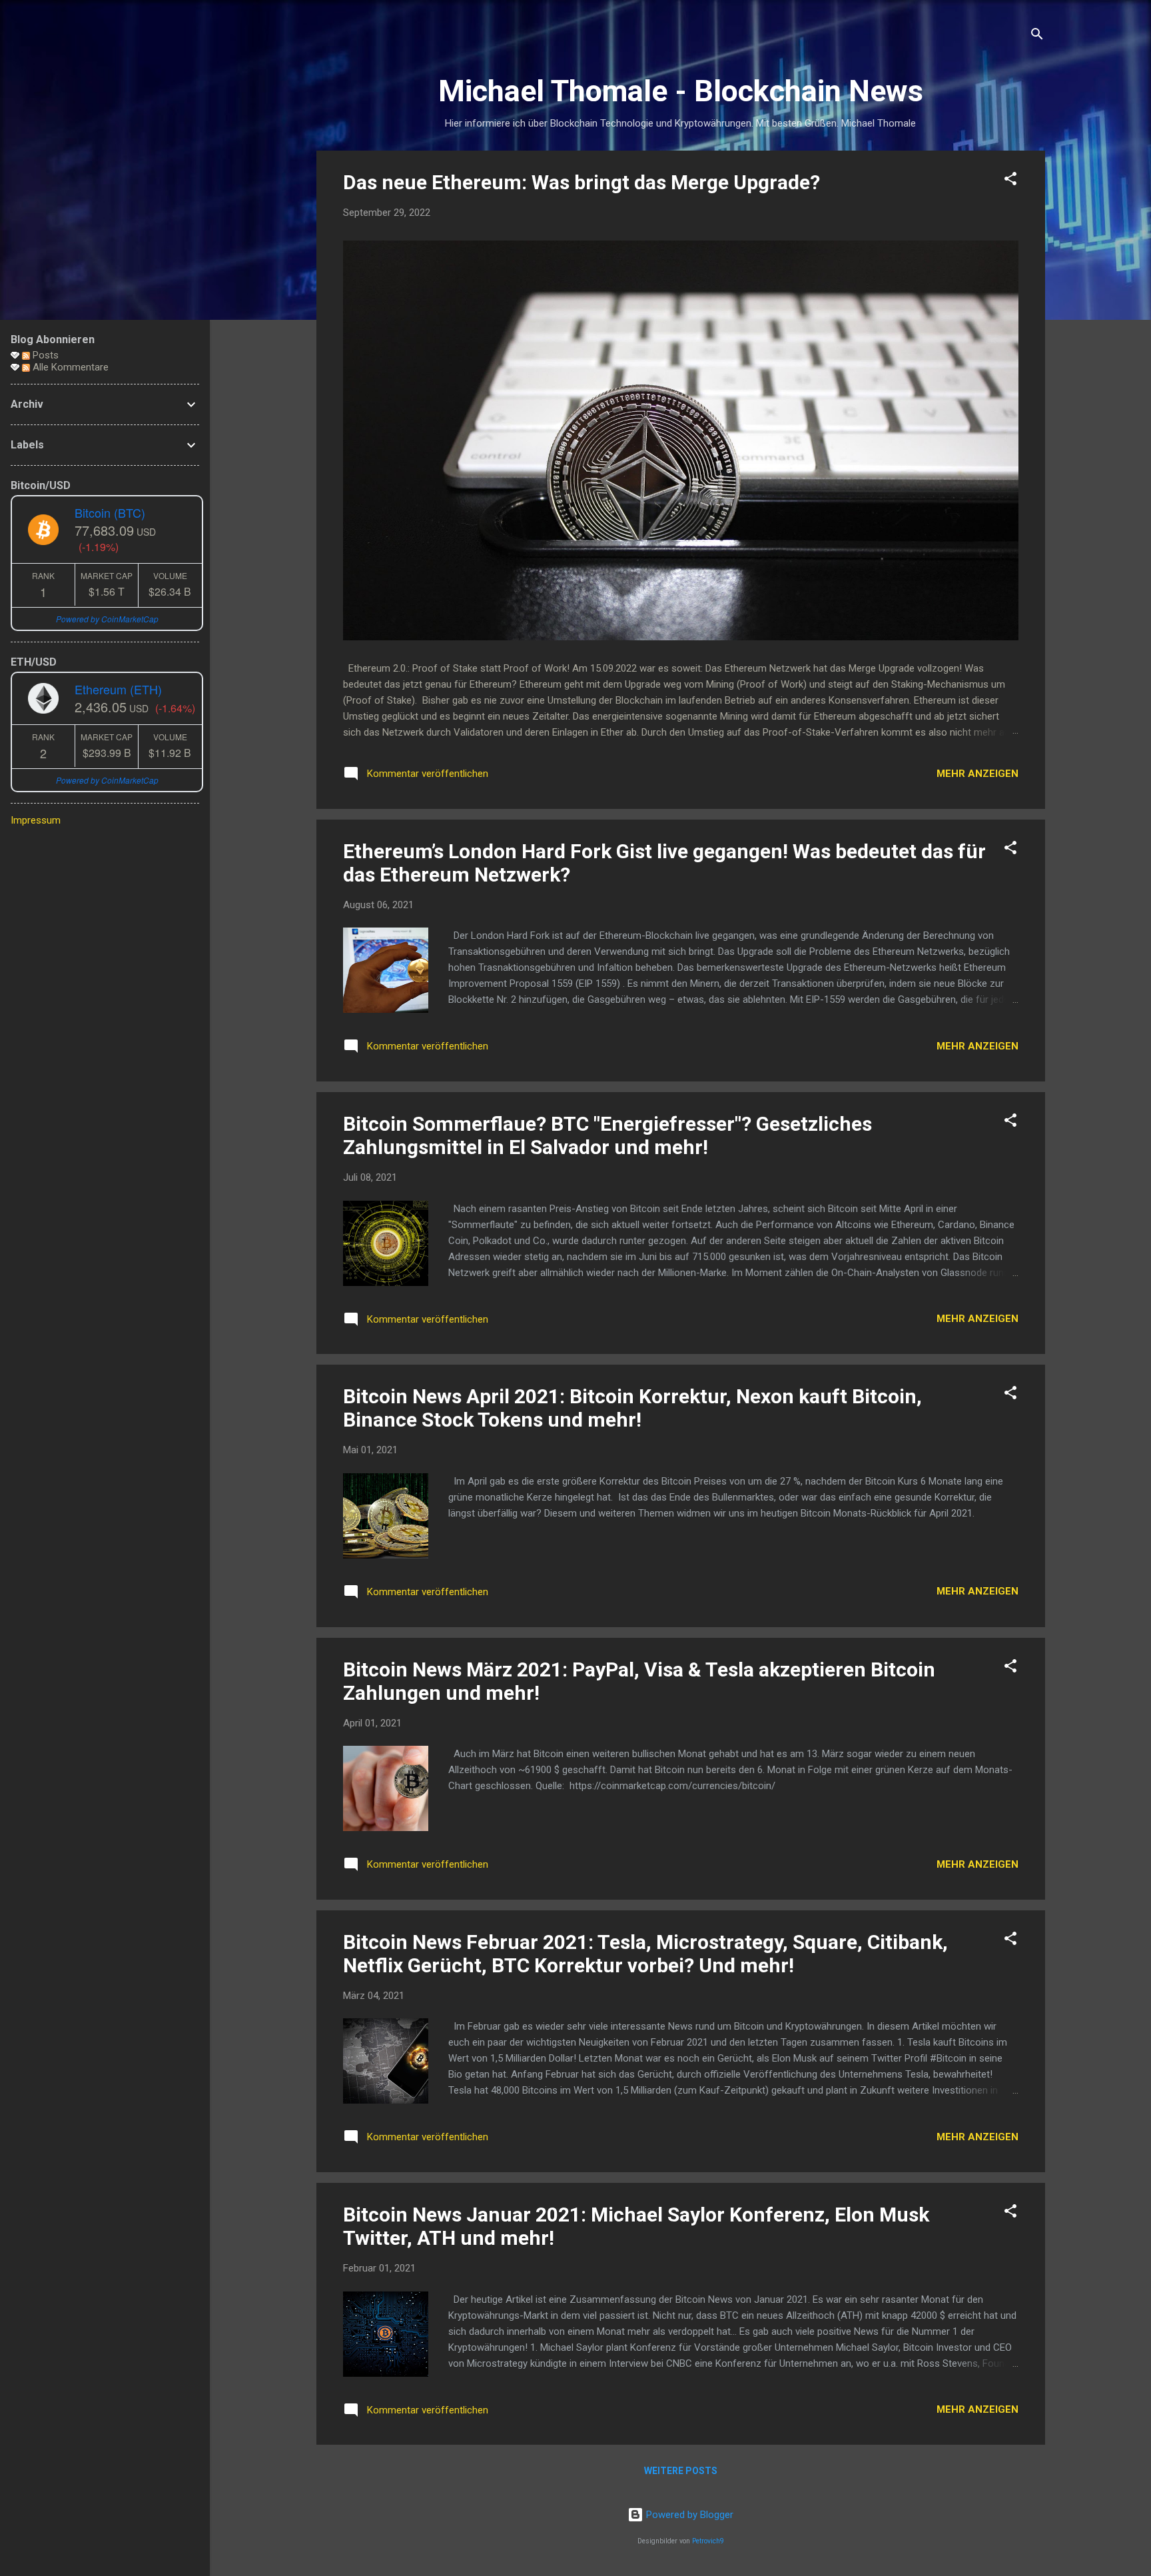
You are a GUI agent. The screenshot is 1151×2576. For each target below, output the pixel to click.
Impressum (36, 820)
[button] (1010, 181)
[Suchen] (1037, 36)
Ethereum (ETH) (118, 689)
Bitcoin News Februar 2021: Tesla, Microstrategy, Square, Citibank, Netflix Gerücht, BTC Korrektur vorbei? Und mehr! (645, 1954)
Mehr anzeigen (977, 774)
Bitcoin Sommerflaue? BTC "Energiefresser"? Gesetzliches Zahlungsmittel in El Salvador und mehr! (607, 1135)
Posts (44, 355)
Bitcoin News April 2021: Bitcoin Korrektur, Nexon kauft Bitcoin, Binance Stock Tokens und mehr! (632, 1408)
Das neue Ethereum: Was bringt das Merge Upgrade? (581, 182)
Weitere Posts (681, 2471)
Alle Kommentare (69, 367)
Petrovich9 (708, 2541)
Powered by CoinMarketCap (107, 619)
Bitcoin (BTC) (110, 512)
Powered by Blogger (688, 2515)
